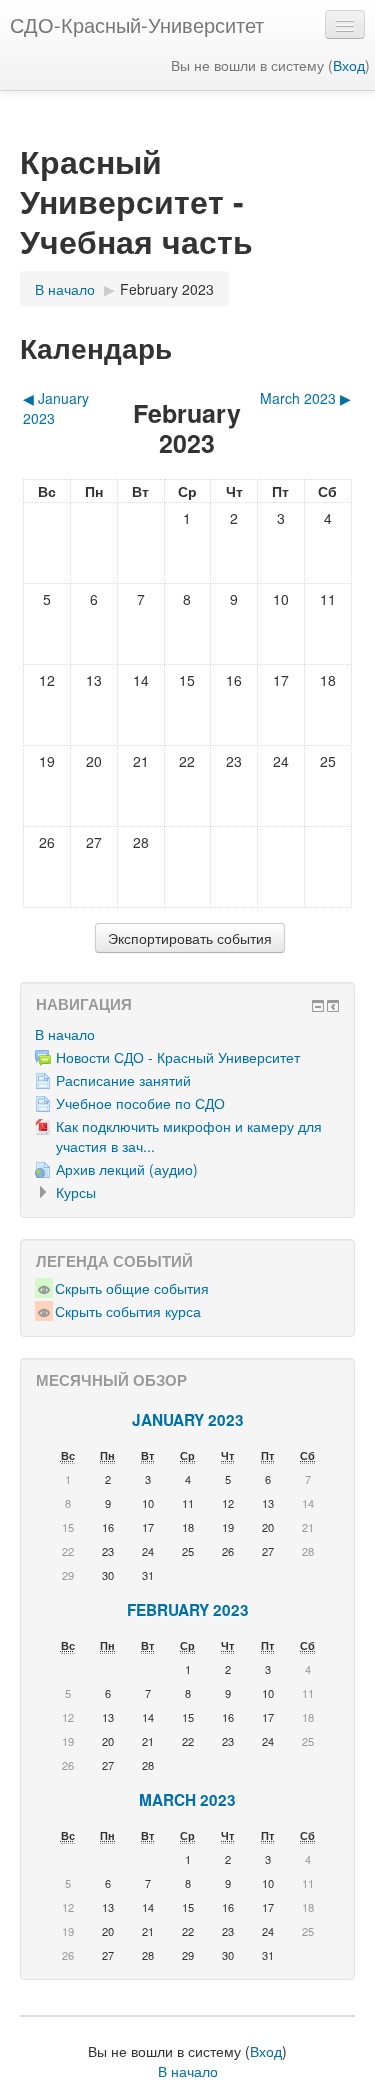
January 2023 (188, 1420)
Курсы (76, 1192)
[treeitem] (187, 1034)
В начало (65, 1034)
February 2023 (167, 289)
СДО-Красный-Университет (137, 24)
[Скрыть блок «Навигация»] (318, 1006)
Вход (349, 65)
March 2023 (187, 1800)
